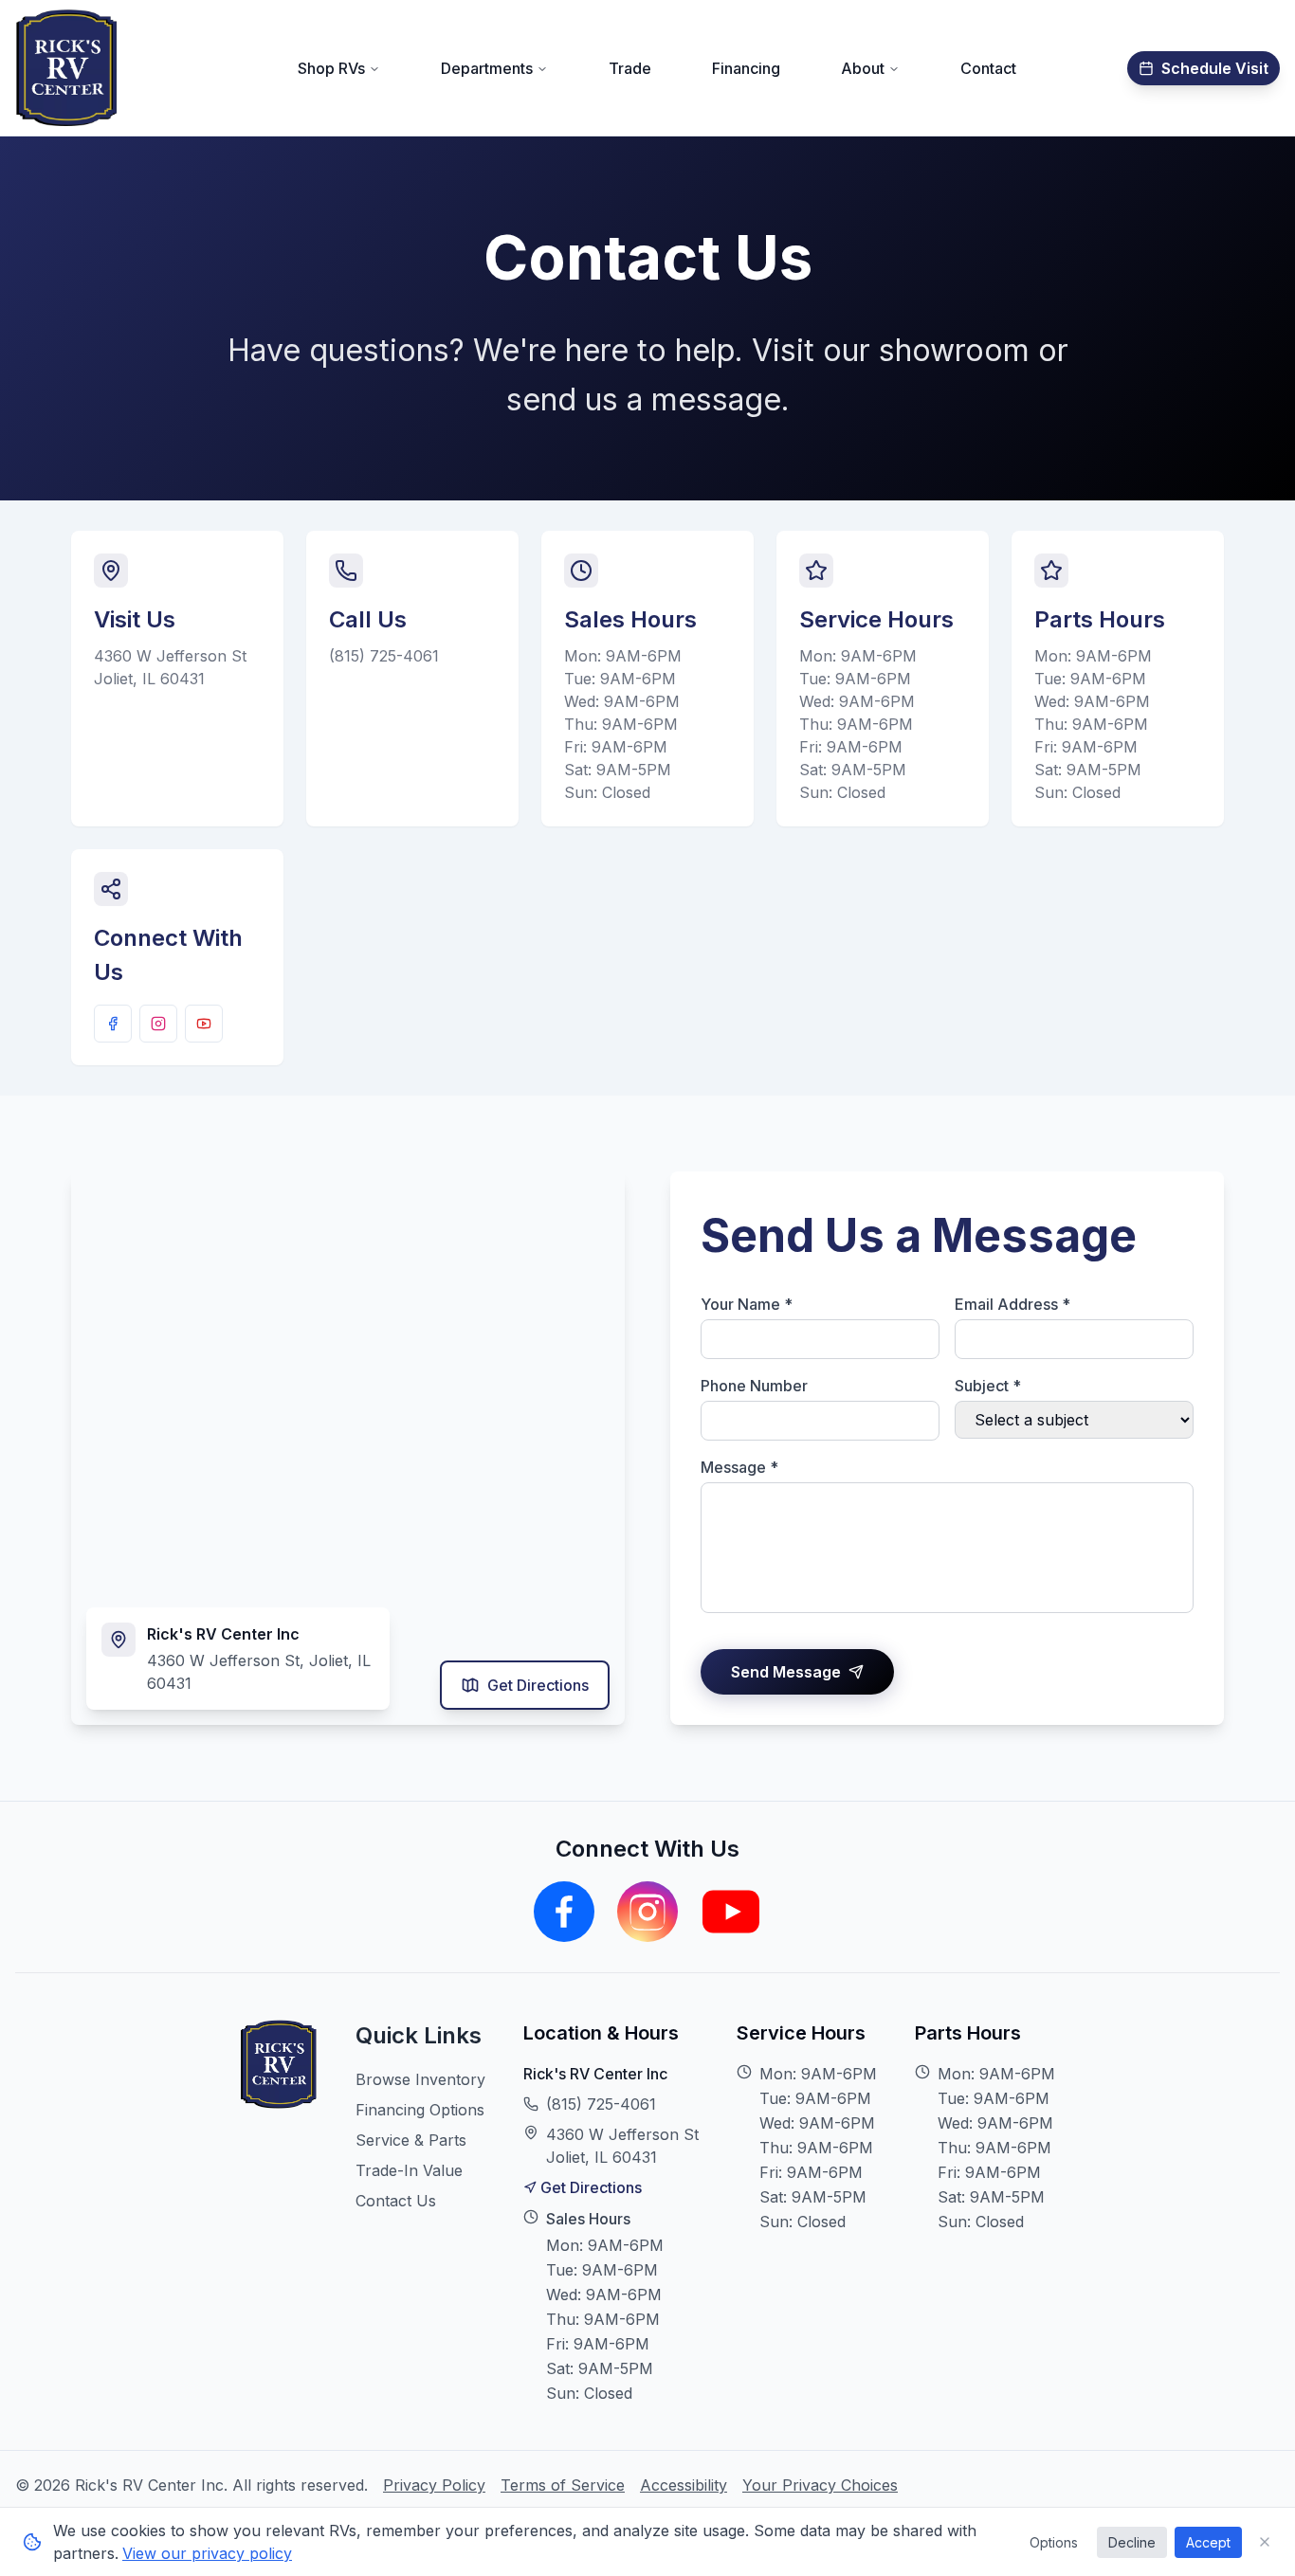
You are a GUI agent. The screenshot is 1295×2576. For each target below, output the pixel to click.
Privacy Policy (434, 2485)
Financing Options (420, 2110)
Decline (1132, 2542)
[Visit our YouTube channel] (204, 1024)
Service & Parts (411, 2140)
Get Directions (538, 1685)
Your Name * (747, 1304)
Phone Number (754, 1386)
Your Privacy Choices (820, 2485)
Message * (739, 1467)
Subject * (988, 1386)
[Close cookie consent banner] (1265, 2542)
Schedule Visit (1215, 68)
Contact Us (396, 2201)
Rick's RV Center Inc (595, 2074)
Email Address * (1012, 1304)
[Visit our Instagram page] (158, 1024)
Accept (1208, 2542)
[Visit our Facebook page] (113, 1024)
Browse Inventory (420, 2079)
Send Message (786, 1672)
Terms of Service (563, 2485)
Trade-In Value (409, 2170)
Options (1054, 2542)
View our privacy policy (207, 2553)
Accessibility (684, 2485)
